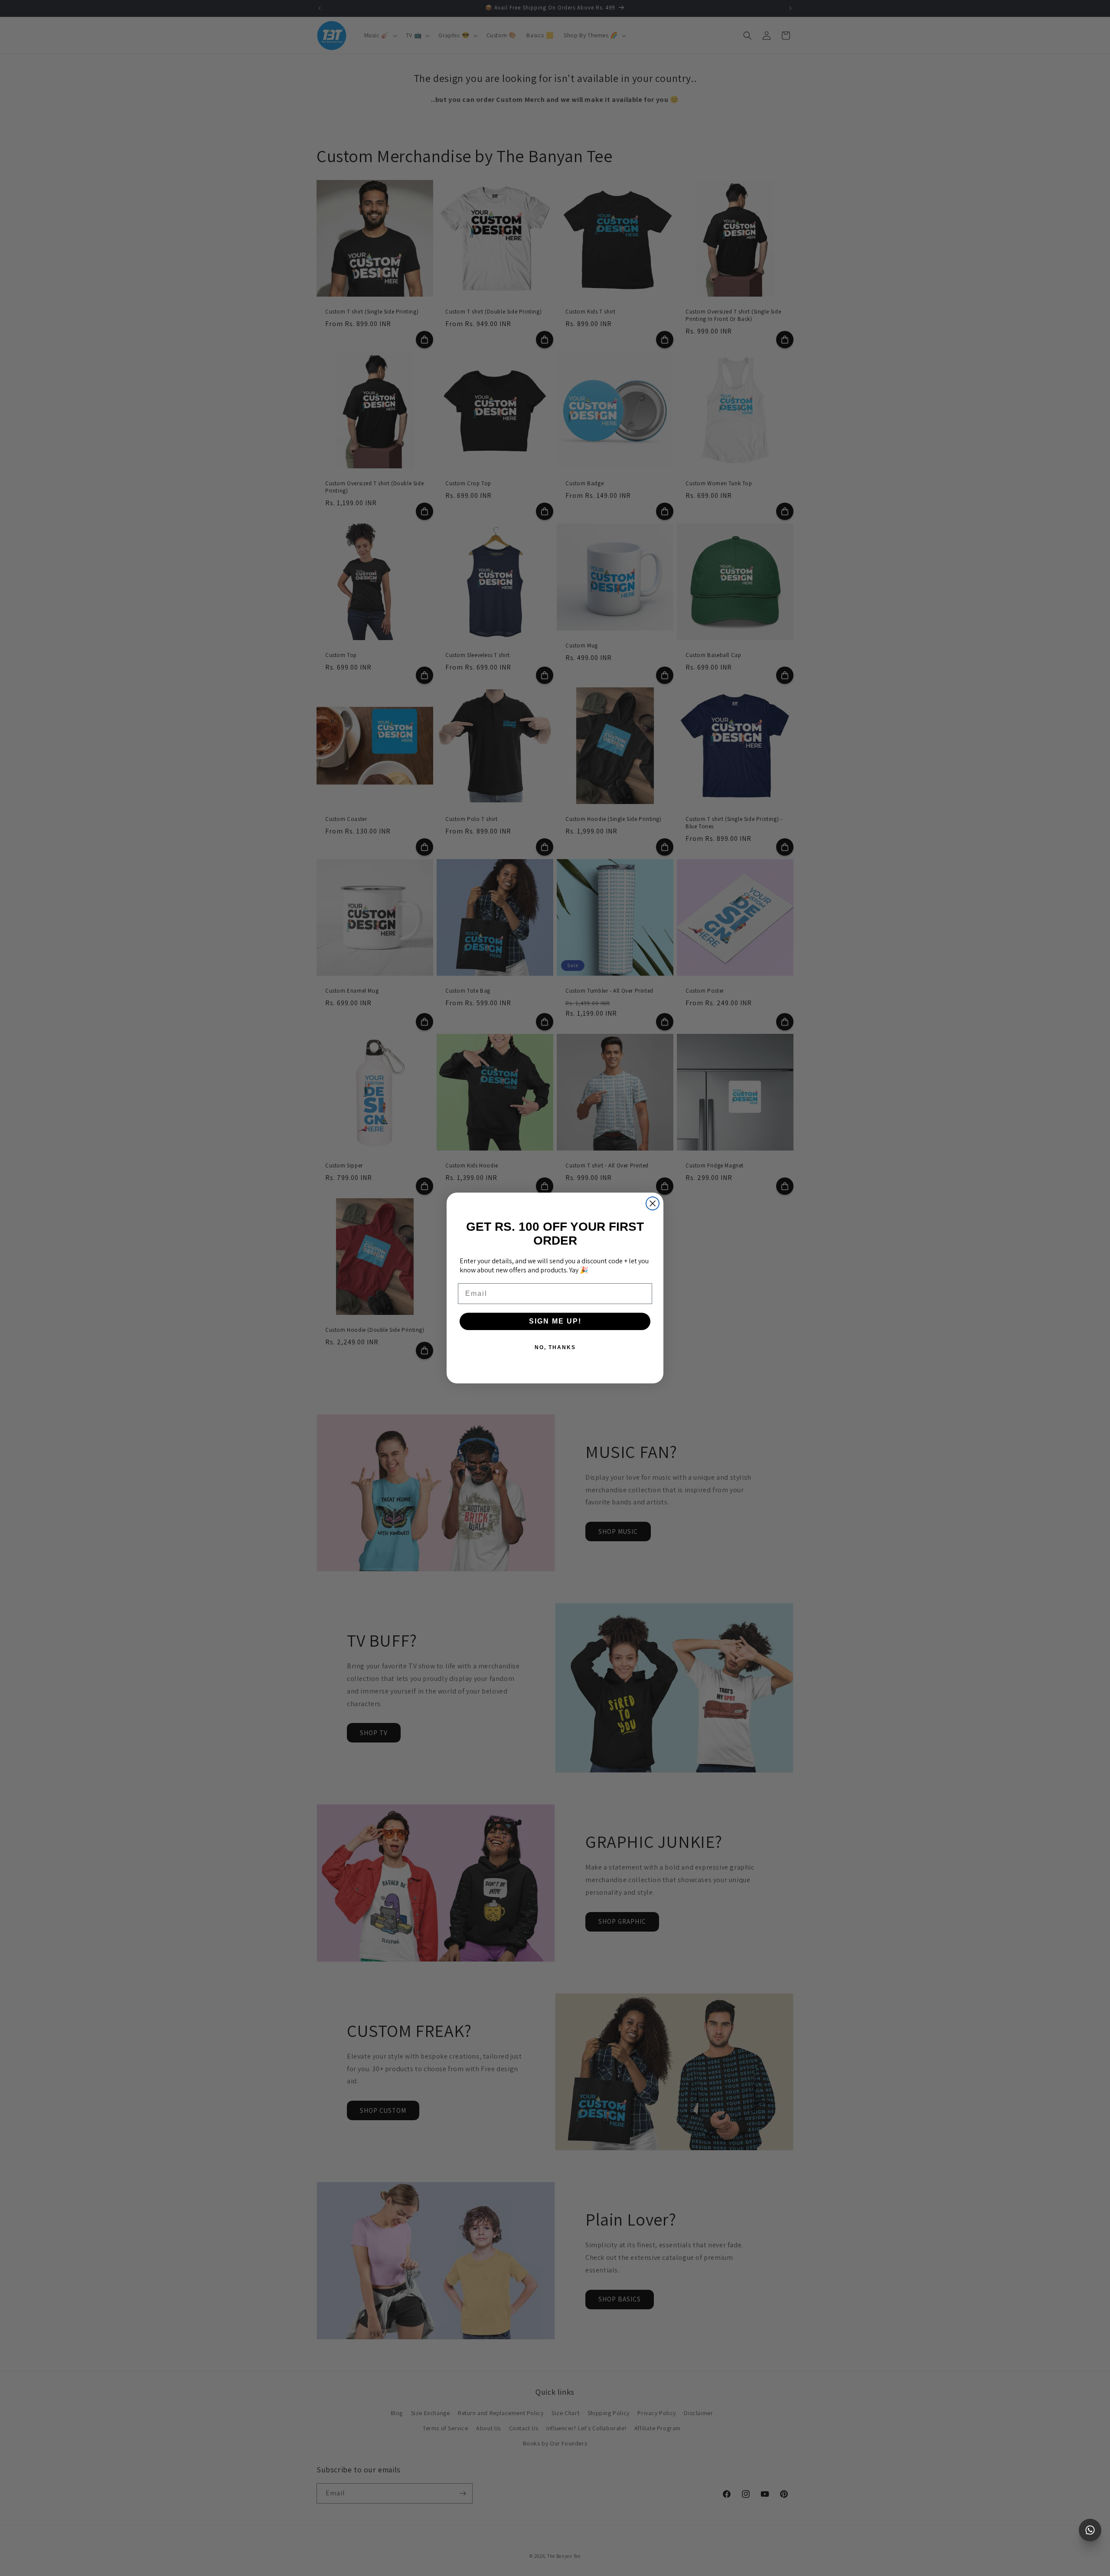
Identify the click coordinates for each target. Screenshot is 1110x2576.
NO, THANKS (555, 1347)
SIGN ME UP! (555, 1321)
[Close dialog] (653, 1203)
